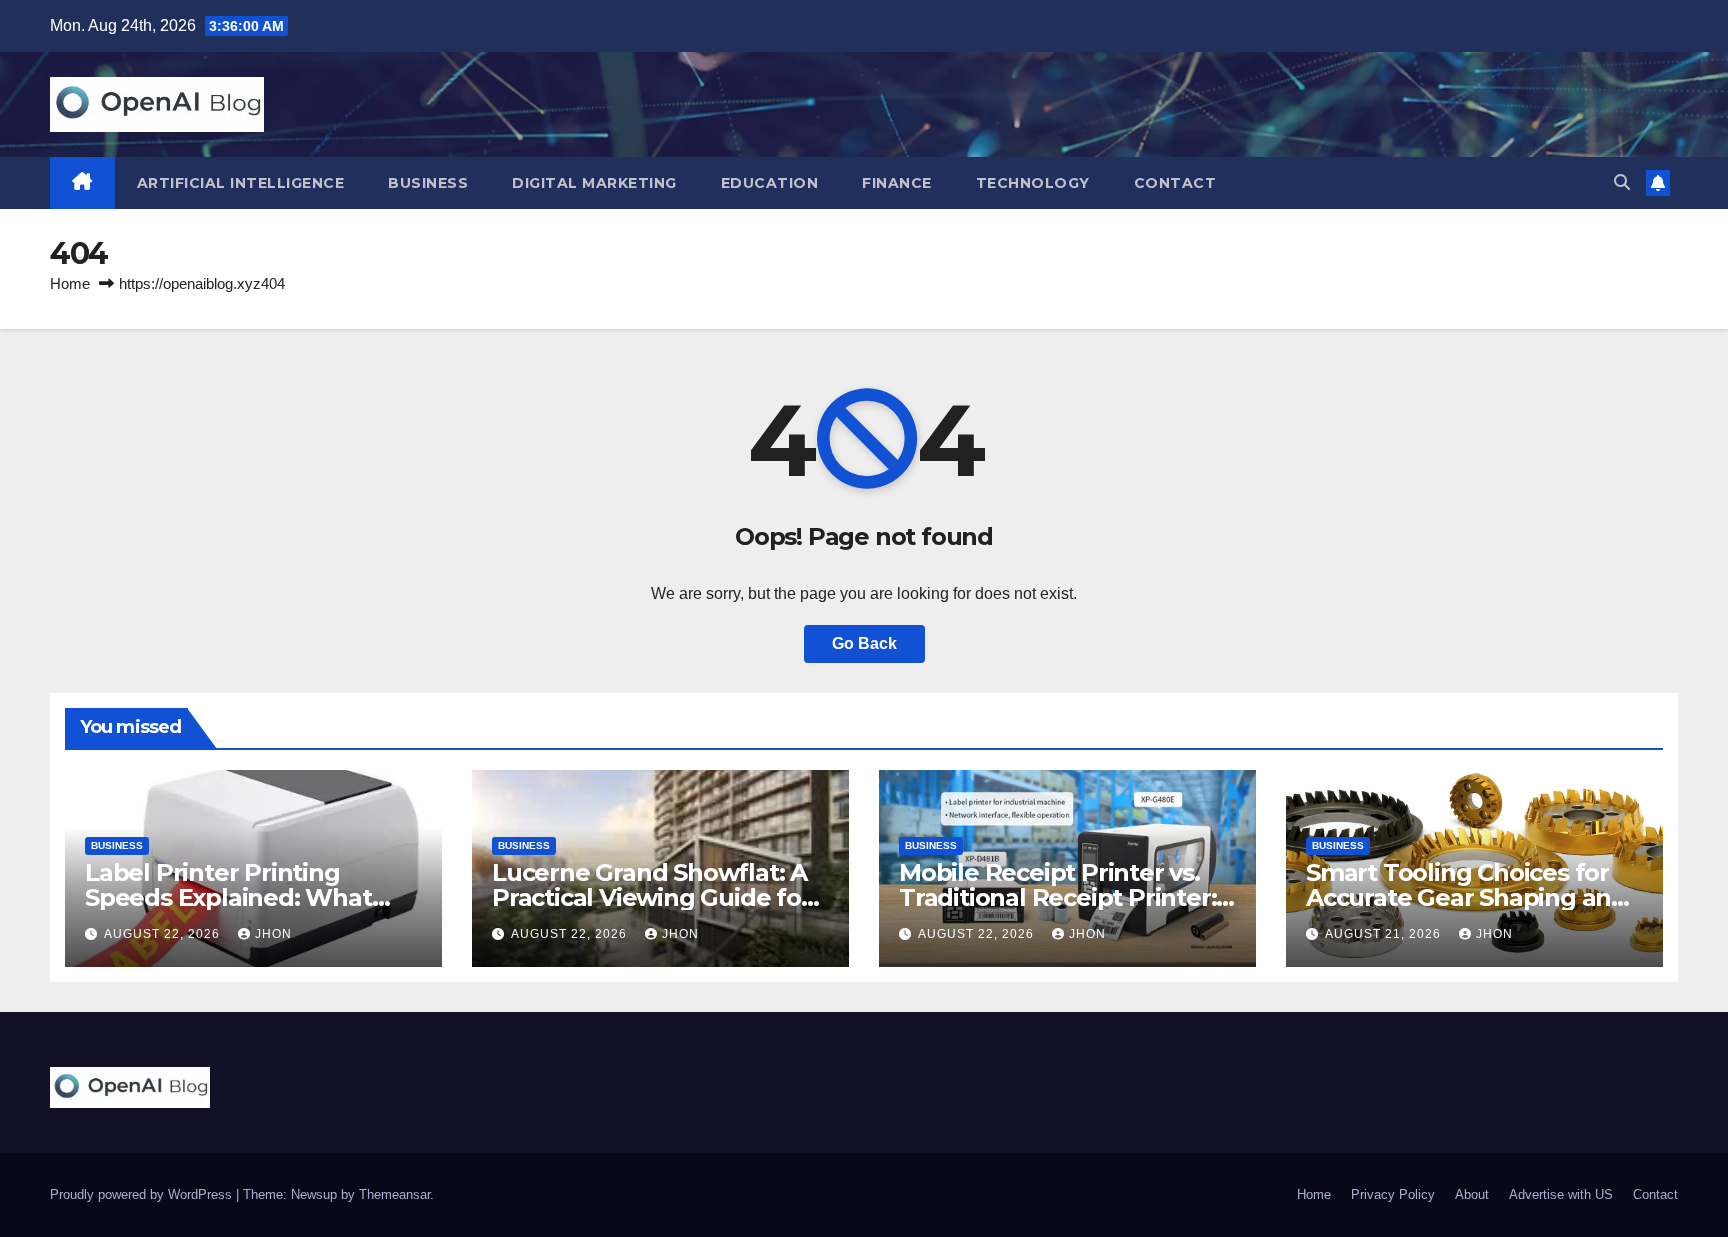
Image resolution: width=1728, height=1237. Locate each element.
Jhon (273, 934)
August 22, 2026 (164, 934)
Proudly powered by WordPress (143, 1194)
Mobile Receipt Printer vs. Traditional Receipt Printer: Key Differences (1057, 897)
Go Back (864, 643)
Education (770, 183)
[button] (1622, 182)
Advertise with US (1561, 1194)
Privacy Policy (1393, 1194)
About (1472, 1194)
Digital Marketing (594, 183)
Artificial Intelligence (241, 183)
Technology (1033, 183)
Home (70, 283)
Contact (1175, 183)
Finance (897, 183)
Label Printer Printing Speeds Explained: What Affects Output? (228, 897)
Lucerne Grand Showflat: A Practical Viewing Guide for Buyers (651, 897)
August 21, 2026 (1385, 934)
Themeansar (394, 1194)
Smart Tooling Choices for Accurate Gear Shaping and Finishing (1466, 897)
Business (428, 183)
